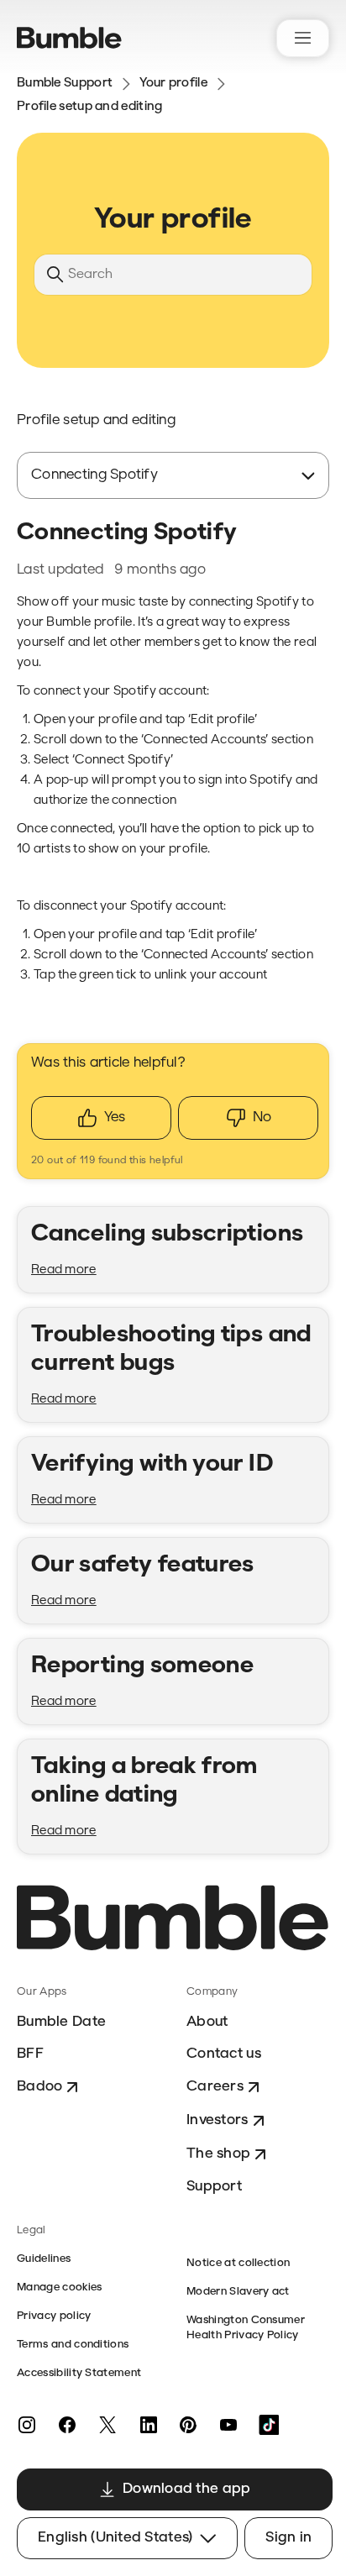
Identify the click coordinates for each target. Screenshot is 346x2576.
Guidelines (44, 2259)
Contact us (224, 2054)
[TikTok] (269, 2425)
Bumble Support (65, 84)
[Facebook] (67, 2425)
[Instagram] (27, 2425)
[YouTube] (228, 2425)
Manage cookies (59, 2287)
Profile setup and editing (90, 107)
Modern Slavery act (238, 2292)
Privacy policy (54, 2316)
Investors (218, 2120)
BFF (30, 2054)
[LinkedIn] (148, 2425)
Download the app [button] (186, 2489)
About (207, 2022)
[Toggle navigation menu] (303, 38)
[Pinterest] (188, 2425)
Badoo (39, 2087)
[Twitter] (107, 2425)
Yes (115, 1117)
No (262, 1117)
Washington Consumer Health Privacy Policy (246, 2328)
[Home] (69, 38)
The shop (218, 2154)
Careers (215, 2087)
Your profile (173, 84)
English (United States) (115, 2538)
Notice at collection (238, 2263)
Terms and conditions (73, 2345)
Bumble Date (61, 2022)
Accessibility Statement (79, 2373)
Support (214, 2187)
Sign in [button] (288, 2538)
